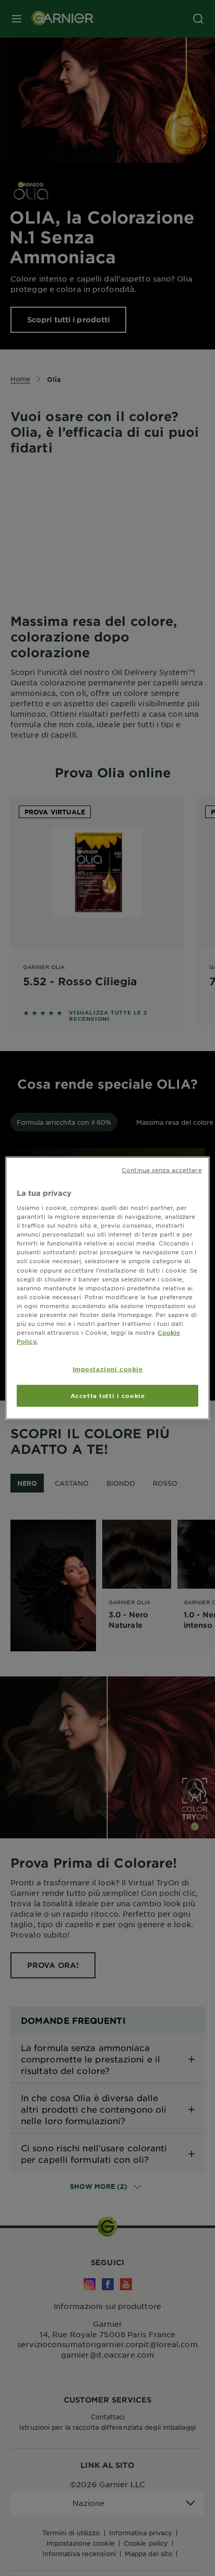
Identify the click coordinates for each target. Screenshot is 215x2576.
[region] (107, 1288)
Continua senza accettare (162, 1169)
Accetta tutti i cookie (108, 1395)
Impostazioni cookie (108, 1369)
